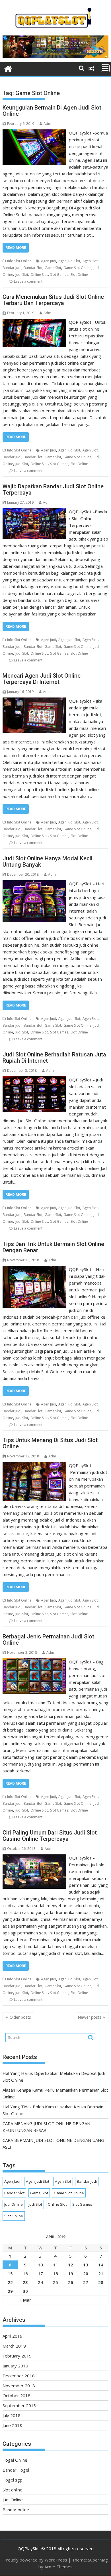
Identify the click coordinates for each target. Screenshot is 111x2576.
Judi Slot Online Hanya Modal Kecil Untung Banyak (48, 862)
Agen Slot (90, 261)
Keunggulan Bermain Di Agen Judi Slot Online (52, 111)
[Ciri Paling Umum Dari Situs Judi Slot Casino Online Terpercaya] (34, 1858)
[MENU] (105, 68)
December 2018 (19, 2376)
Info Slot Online (19, 261)
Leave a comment (28, 281)
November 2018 (19, 2386)
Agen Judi (49, 261)
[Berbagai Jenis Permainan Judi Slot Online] (34, 1662)
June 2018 (12, 2425)
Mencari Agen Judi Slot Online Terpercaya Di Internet (42, 679)
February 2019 (17, 2356)
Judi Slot (22, 275)
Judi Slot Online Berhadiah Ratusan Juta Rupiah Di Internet (54, 1058)
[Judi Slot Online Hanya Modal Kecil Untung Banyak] (34, 884)
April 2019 (13, 2336)
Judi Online (14, 2204)
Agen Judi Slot (69, 261)
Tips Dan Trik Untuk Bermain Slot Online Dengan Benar (53, 1247)
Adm (47, 124)
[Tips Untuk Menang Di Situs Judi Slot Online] (34, 1465)
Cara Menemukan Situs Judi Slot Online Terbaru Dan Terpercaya (53, 300)
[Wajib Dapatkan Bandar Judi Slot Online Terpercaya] (34, 512)
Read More (16, 248)
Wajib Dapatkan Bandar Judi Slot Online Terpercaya (53, 489)
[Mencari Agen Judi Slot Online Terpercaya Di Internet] (34, 701)
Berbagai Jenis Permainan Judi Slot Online (48, 1640)
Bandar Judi (12, 268)
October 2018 (17, 2396)
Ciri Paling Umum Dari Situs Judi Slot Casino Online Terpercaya (50, 1836)
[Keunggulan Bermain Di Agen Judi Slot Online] (34, 133)
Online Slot (39, 275)
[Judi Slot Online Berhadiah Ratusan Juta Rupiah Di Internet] (34, 1080)
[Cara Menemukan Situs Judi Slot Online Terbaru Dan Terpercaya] (34, 322)
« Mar (25, 2300)
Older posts (20, 2017)
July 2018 (12, 2415)
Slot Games (59, 275)
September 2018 (19, 2405)
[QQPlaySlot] (8, 68)
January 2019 (15, 2366)
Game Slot (53, 268)
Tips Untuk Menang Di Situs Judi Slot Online (50, 1443)
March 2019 (14, 2346)
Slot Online (79, 275)
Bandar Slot (33, 268)
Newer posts (90, 2017)
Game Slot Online (77, 268)
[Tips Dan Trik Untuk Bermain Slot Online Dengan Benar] (34, 1269)
